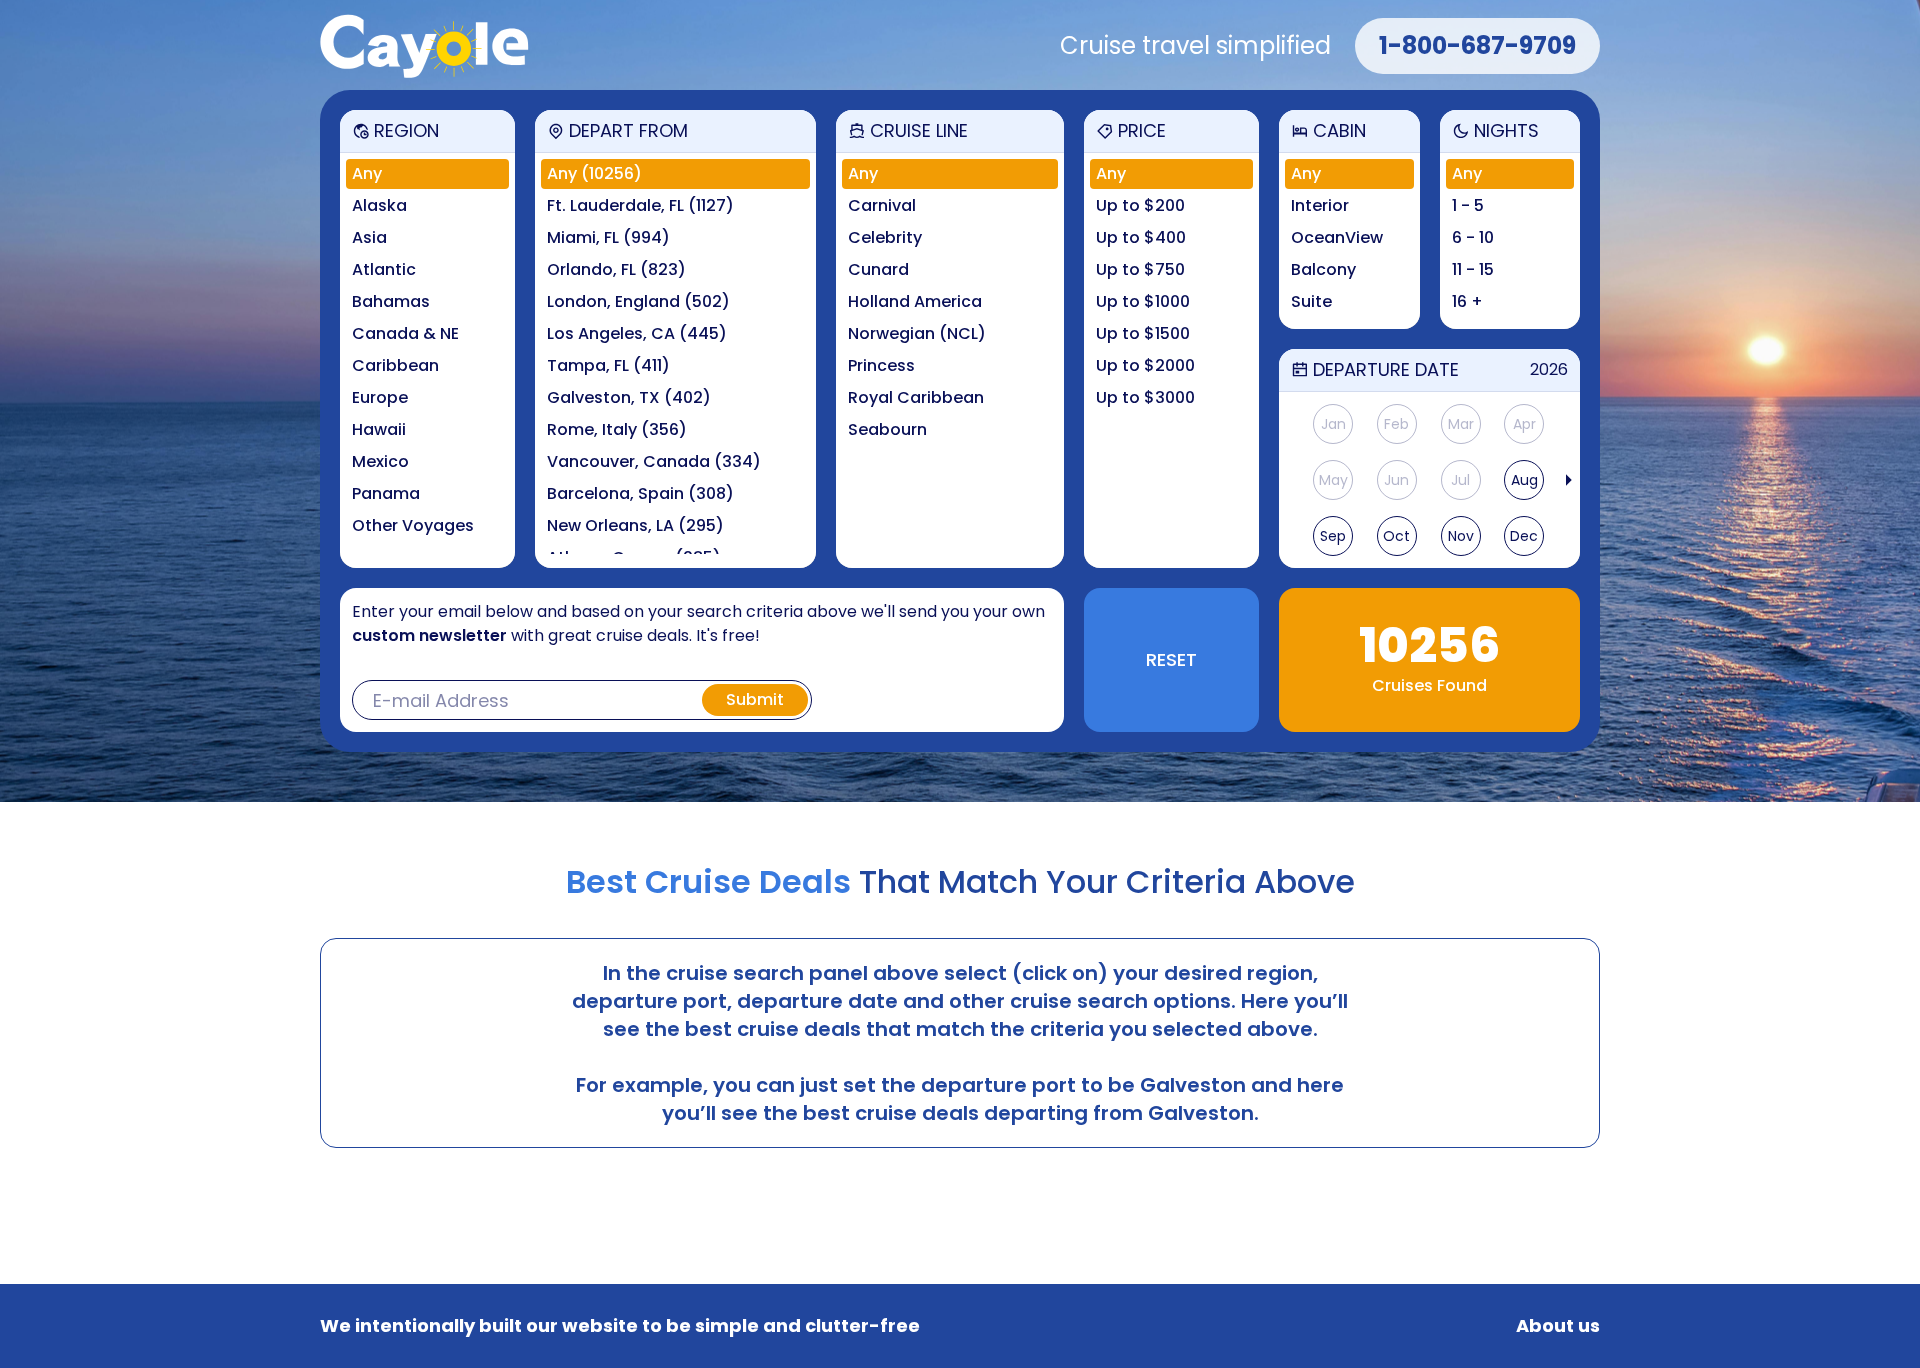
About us (1558, 1326)
